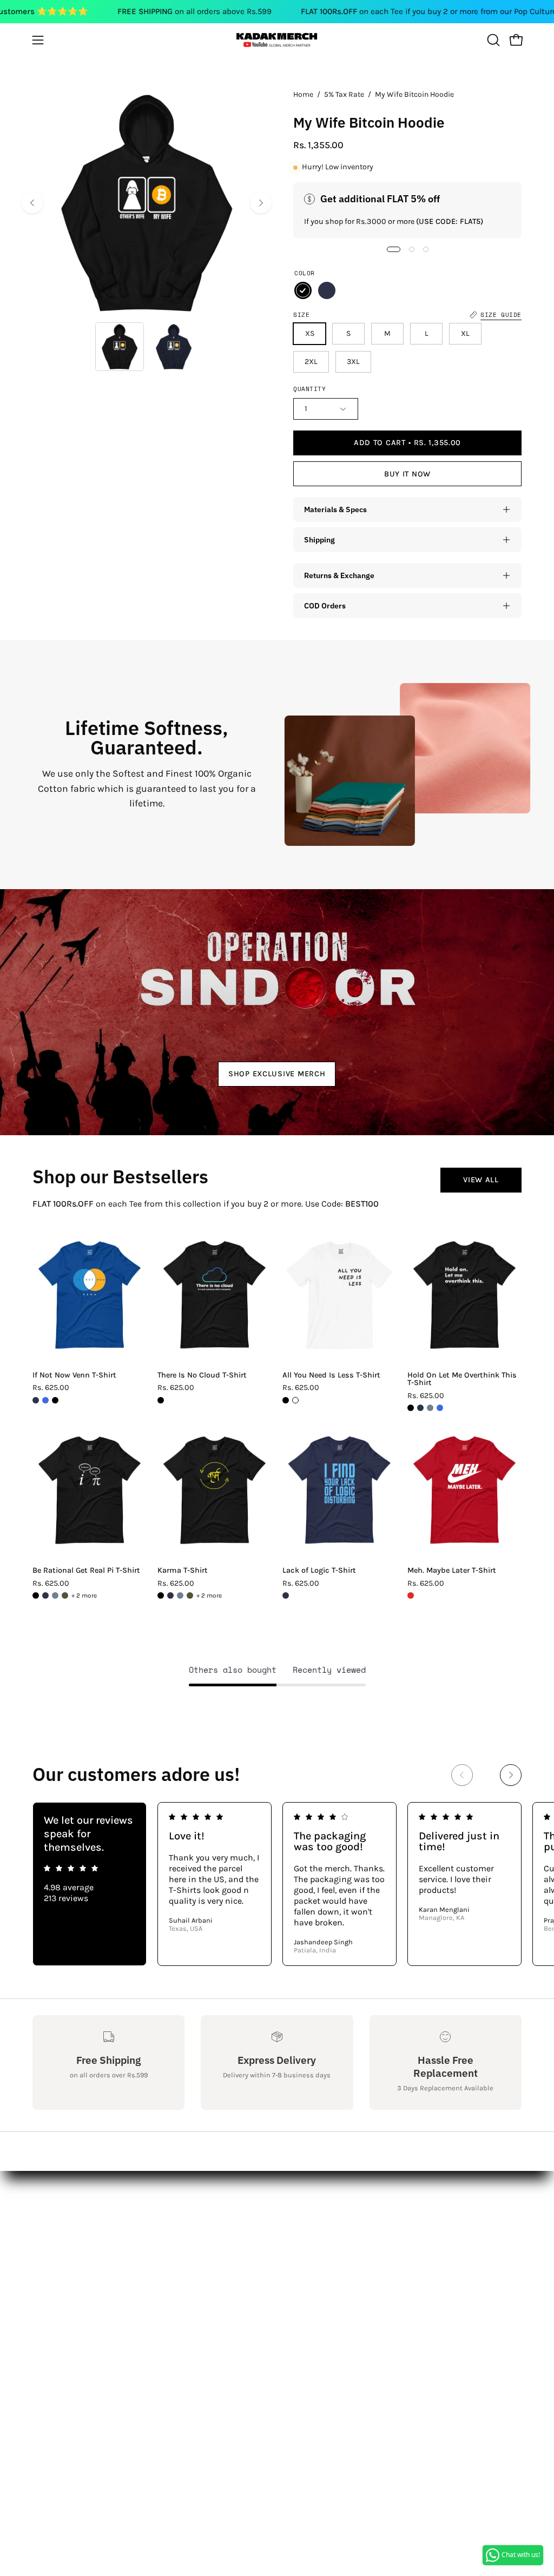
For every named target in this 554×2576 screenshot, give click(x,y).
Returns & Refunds (71, 2253)
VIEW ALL (481, 1180)
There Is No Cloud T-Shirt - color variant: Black (161, 1400)
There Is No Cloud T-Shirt (202, 1375)
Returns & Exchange (339, 575)
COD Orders (325, 605)
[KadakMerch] (277, 40)
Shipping (319, 539)
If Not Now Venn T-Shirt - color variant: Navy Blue (36, 1400)
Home (303, 94)
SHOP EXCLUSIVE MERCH (277, 1074)
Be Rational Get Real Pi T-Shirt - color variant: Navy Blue (45, 1595)
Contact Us (54, 2218)
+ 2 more (84, 1595)
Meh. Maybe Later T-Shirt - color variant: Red (411, 1595)
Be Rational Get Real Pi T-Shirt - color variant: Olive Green (65, 1595)
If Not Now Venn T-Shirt (74, 1375)
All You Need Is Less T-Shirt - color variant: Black (286, 1400)
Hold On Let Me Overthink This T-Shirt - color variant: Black (411, 1408)
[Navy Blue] (327, 290)
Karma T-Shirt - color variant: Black (161, 1595)
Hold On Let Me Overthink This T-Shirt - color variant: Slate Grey (430, 1408)
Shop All (151, 2200)
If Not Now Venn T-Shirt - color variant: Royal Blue (45, 1400)
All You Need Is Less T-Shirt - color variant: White (295, 1400)
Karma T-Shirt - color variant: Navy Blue (170, 1595)
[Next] (261, 203)
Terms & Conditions (72, 2271)
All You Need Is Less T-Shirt (331, 1375)
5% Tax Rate (344, 94)
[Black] (303, 290)
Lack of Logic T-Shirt (319, 1571)
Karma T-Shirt (183, 1571)
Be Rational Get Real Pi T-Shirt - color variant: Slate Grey (55, 1595)
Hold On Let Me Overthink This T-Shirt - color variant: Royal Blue (440, 1408)
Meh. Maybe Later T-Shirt (452, 1571)
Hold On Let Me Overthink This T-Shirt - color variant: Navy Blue (420, 1408)
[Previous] (32, 203)
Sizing (45, 2236)
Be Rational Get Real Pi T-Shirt (86, 1571)
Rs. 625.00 (51, 1388)
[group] (277, 1884)
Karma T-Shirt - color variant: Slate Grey (180, 1595)
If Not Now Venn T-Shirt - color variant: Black (55, 1400)
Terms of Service (65, 2307)
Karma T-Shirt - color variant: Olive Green (190, 1595)
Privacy (47, 2289)
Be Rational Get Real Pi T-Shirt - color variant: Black (36, 1595)
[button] (492, 40)
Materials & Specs (335, 509)
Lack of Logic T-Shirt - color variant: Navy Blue (286, 1595)
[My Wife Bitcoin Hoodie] (120, 347)
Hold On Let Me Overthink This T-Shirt (462, 1379)
